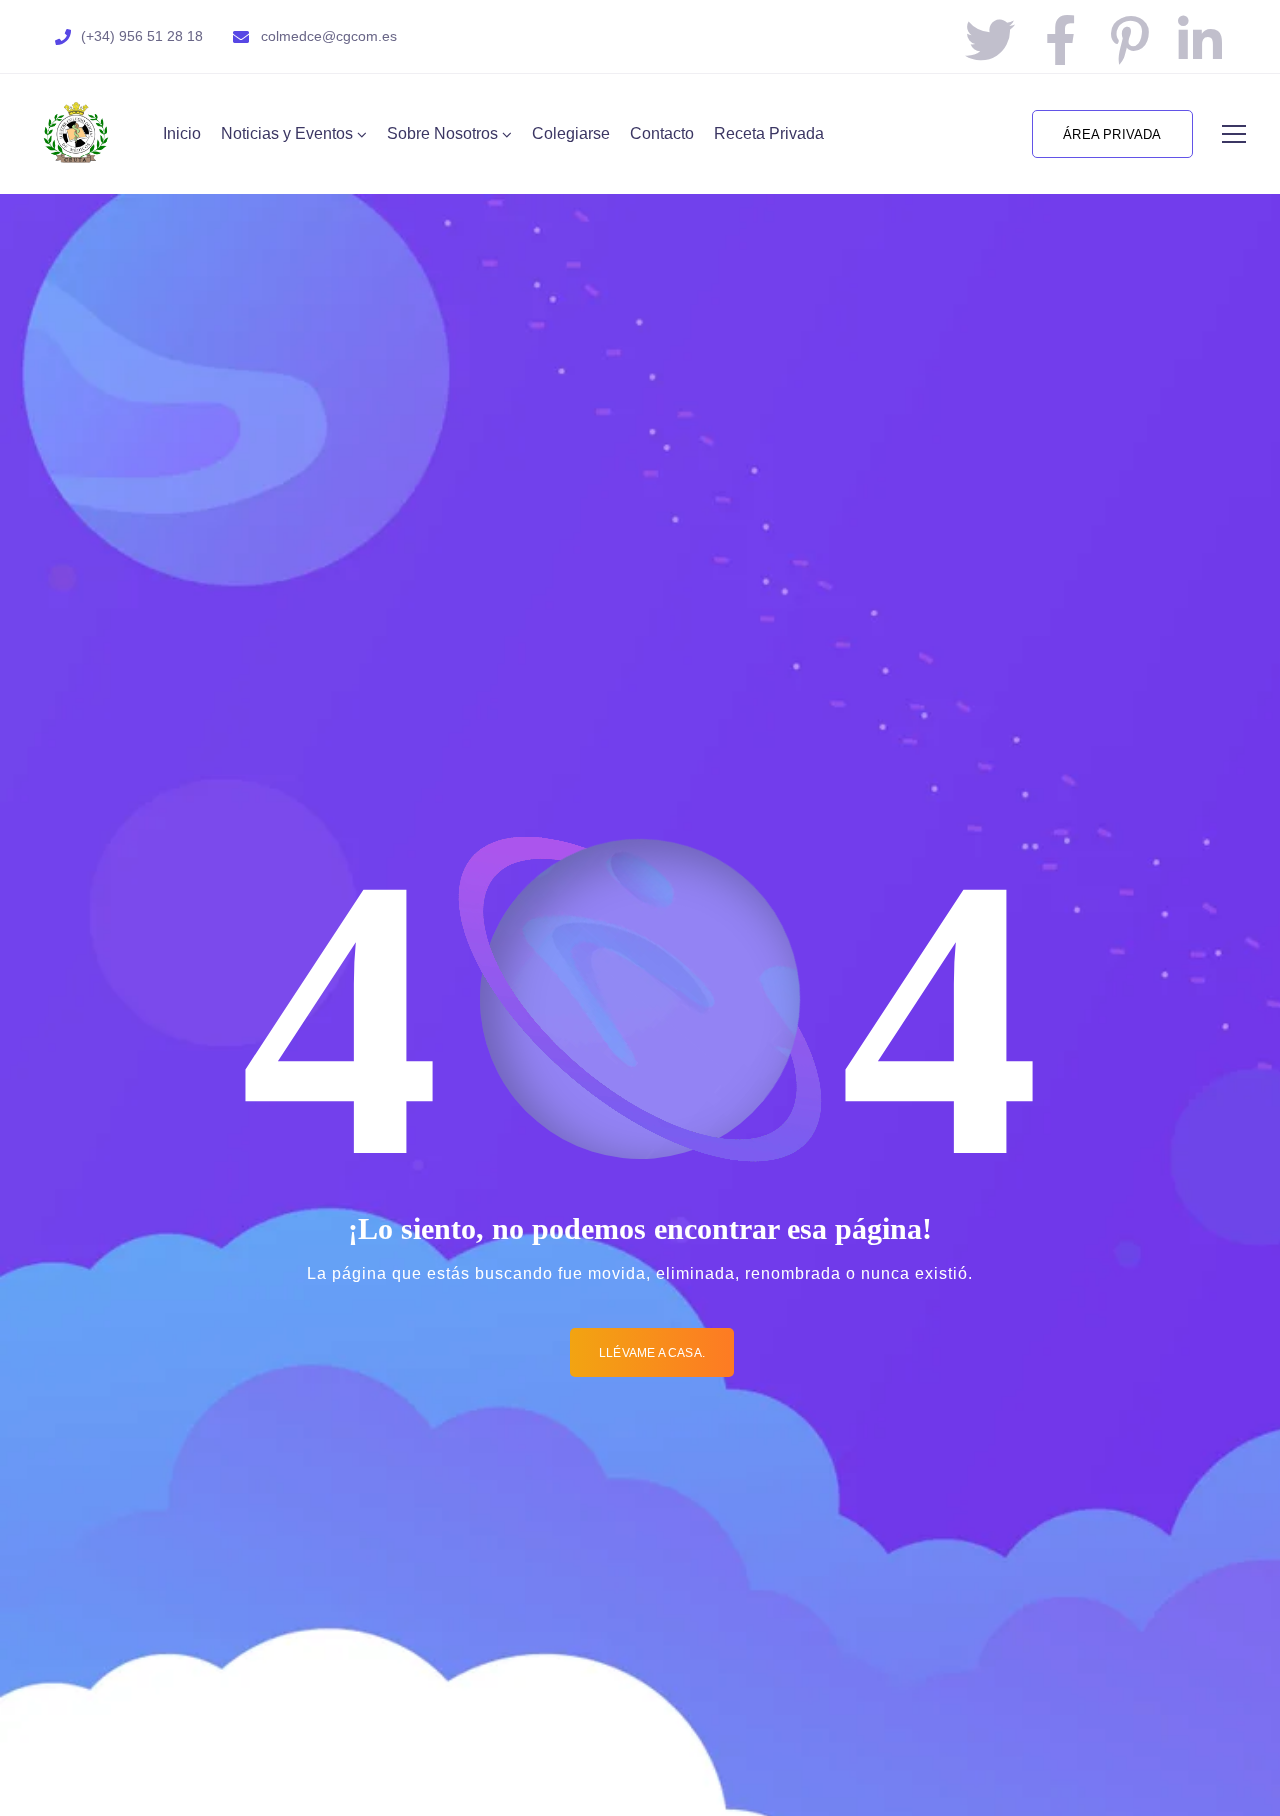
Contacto (662, 133)
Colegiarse (571, 133)
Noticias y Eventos (287, 133)
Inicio (182, 133)
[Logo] (76, 134)
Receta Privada (769, 133)
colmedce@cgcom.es (329, 36)
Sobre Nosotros (442, 133)
